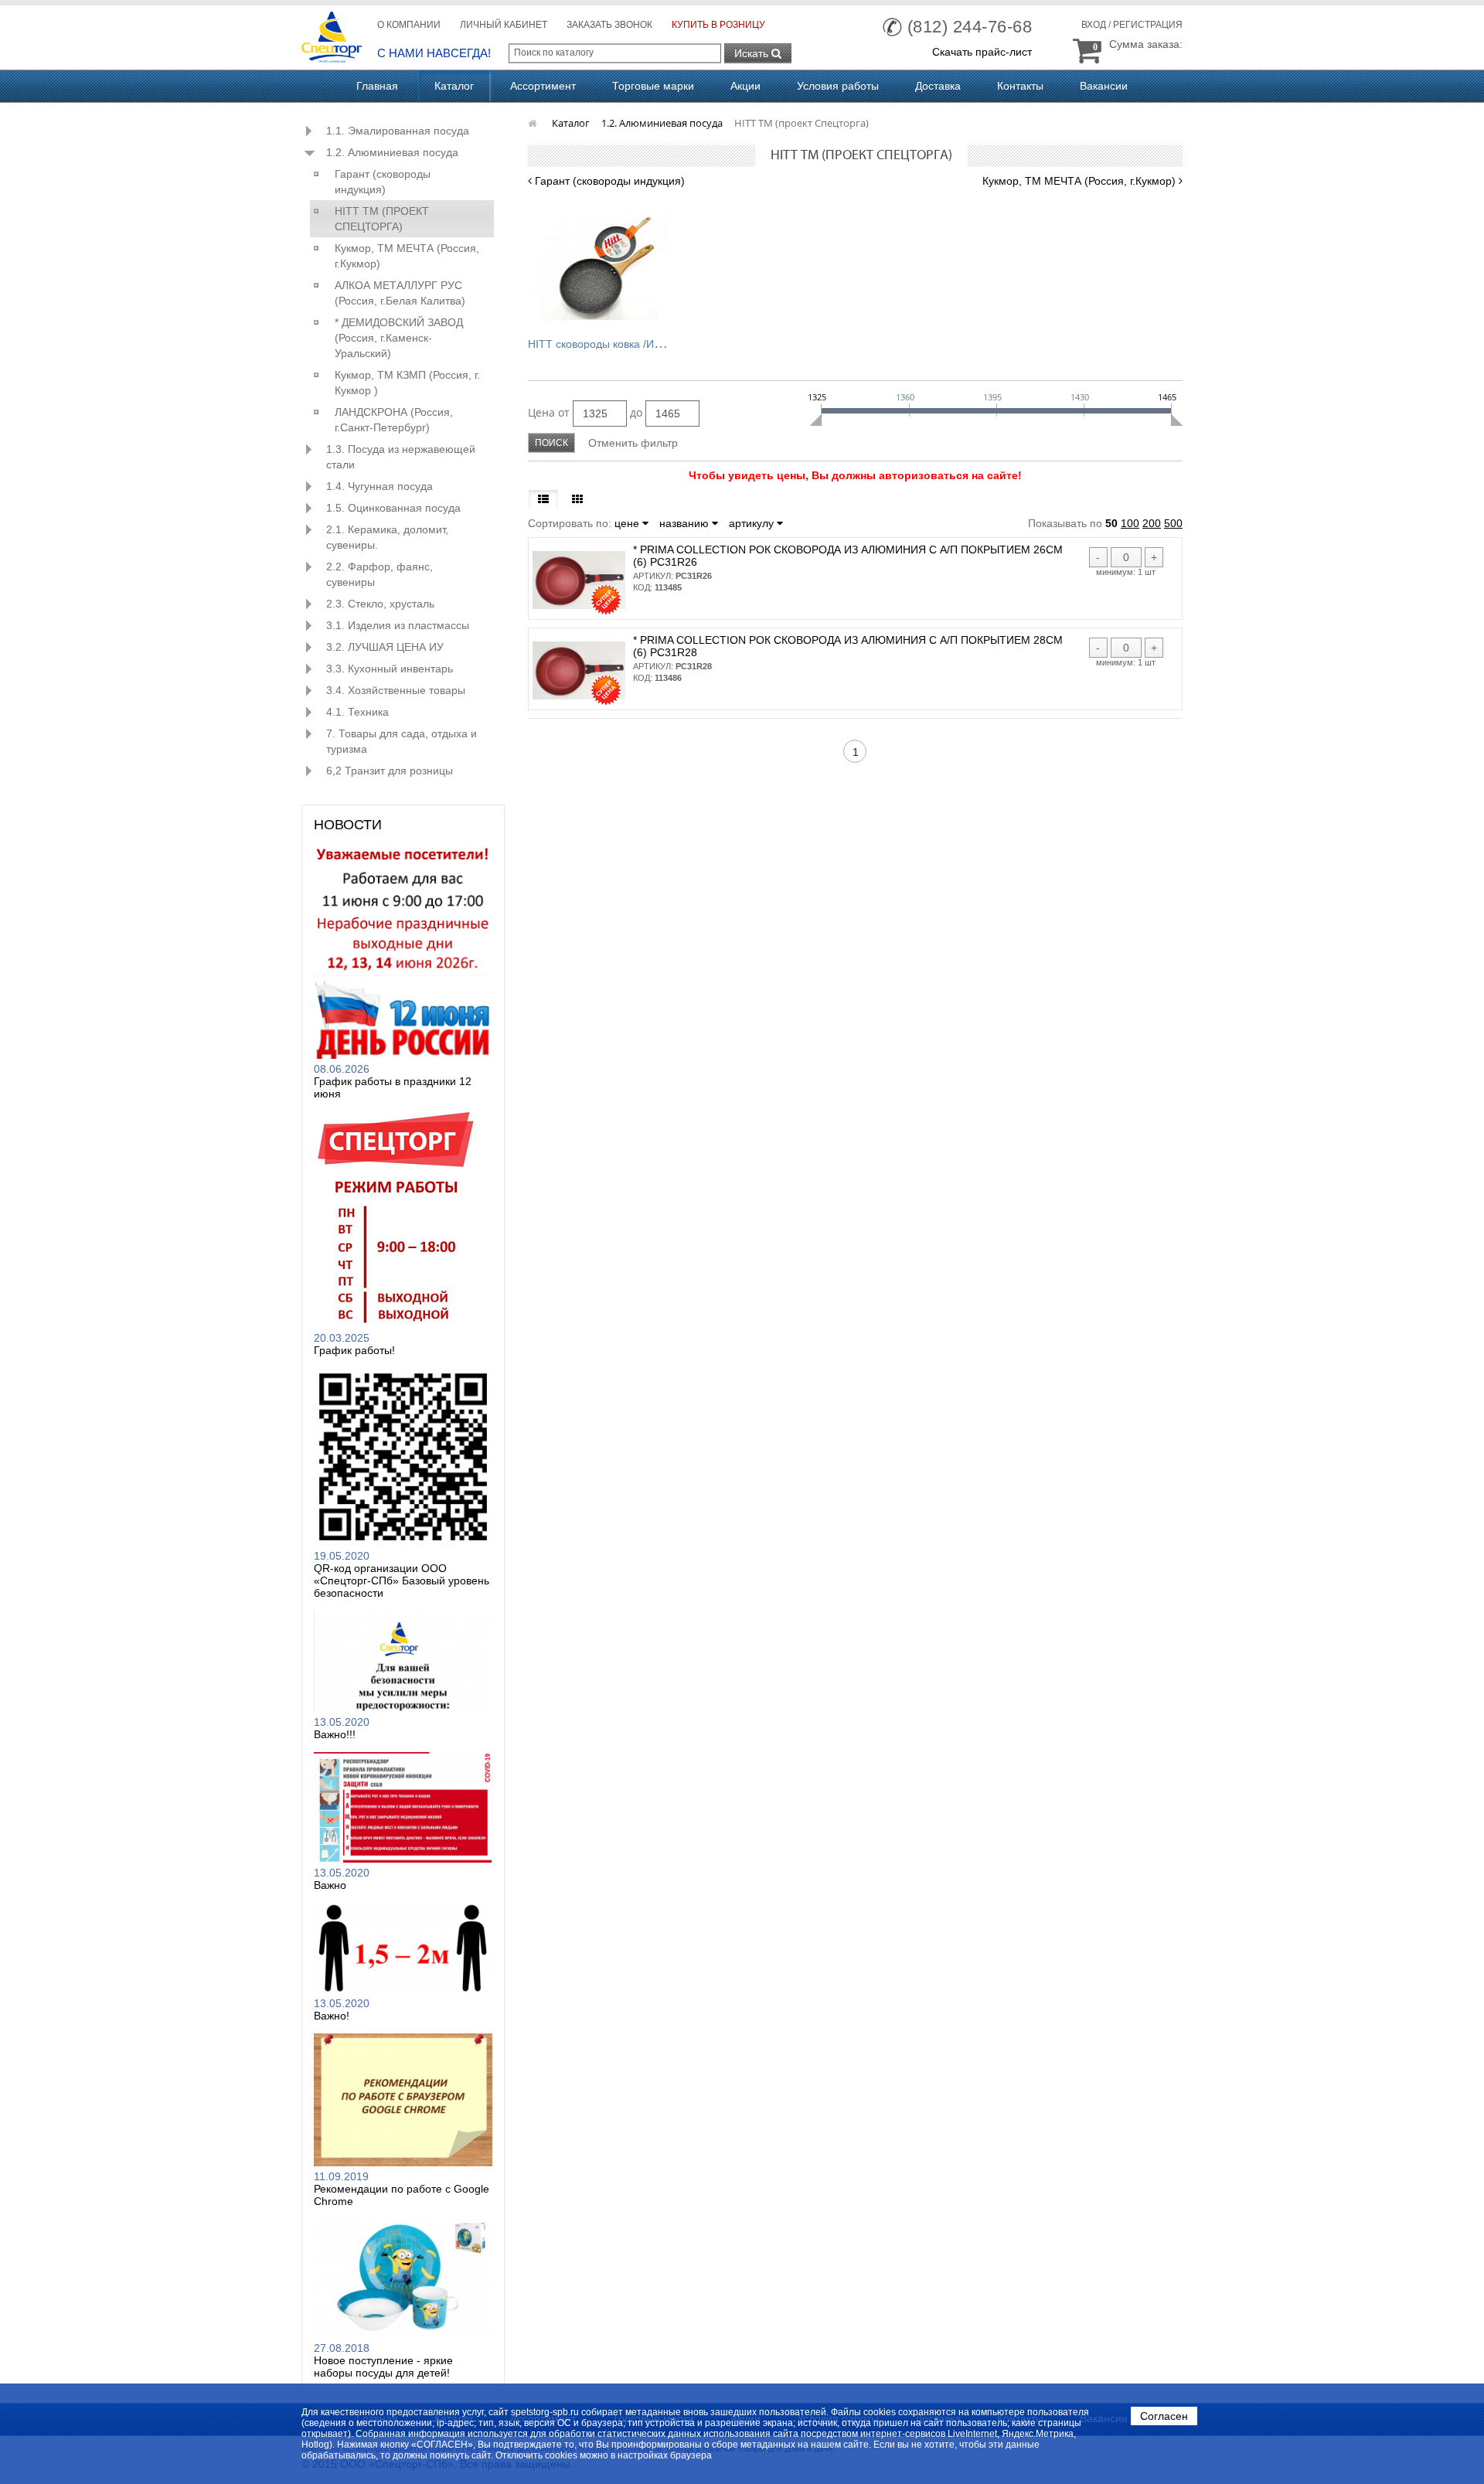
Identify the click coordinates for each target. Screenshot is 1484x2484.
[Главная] (534, 123)
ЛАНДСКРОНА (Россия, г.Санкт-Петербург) (394, 420)
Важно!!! (335, 1734)
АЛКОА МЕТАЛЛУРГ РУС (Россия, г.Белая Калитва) (400, 293)
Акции (745, 86)
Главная (377, 86)
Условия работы (838, 86)
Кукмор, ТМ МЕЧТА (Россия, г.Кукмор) (407, 256)
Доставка (938, 86)
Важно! (332, 2016)
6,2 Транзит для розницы (390, 771)
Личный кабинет (504, 25)
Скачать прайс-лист (982, 52)
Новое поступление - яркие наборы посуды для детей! (383, 2367)
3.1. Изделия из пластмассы (398, 625)
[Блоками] (577, 499)
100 (1130, 523)
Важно (330, 1885)
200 (1152, 523)
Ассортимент (543, 86)
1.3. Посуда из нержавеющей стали (401, 457)
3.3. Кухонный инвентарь (390, 669)
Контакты (1020, 86)
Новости (348, 825)
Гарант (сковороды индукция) (383, 182)
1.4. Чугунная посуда (380, 486)
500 (1173, 523)
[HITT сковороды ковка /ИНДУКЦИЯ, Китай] (601, 264)
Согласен (1164, 2416)
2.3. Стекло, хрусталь (380, 604)
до (636, 412)
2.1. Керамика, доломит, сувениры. (387, 537)
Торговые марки (653, 86)
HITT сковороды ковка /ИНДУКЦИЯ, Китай (634, 344)
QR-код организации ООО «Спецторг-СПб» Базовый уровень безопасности (402, 1581)
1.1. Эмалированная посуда (398, 131)
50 (1111, 523)
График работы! (354, 1350)
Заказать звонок (609, 25)
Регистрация (1148, 25)
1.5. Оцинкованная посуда (393, 508)
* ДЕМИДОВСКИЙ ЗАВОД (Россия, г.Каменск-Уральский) (399, 338)
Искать (753, 53)
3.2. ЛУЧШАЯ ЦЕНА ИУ (385, 647)
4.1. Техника (357, 712)
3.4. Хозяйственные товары (396, 690)
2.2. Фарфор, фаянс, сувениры (380, 574)
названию (686, 523)
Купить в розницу (718, 25)
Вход (1094, 25)
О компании (409, 25)
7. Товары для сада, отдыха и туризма (402, 741)
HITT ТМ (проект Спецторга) (382, 219)
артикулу (753, 523)
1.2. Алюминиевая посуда (392, 152)
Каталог (454, 86)
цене (628, 523)
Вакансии (1104, 86)
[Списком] (543, 499)
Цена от (549, 412)
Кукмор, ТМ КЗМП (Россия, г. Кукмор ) (407, 383)
